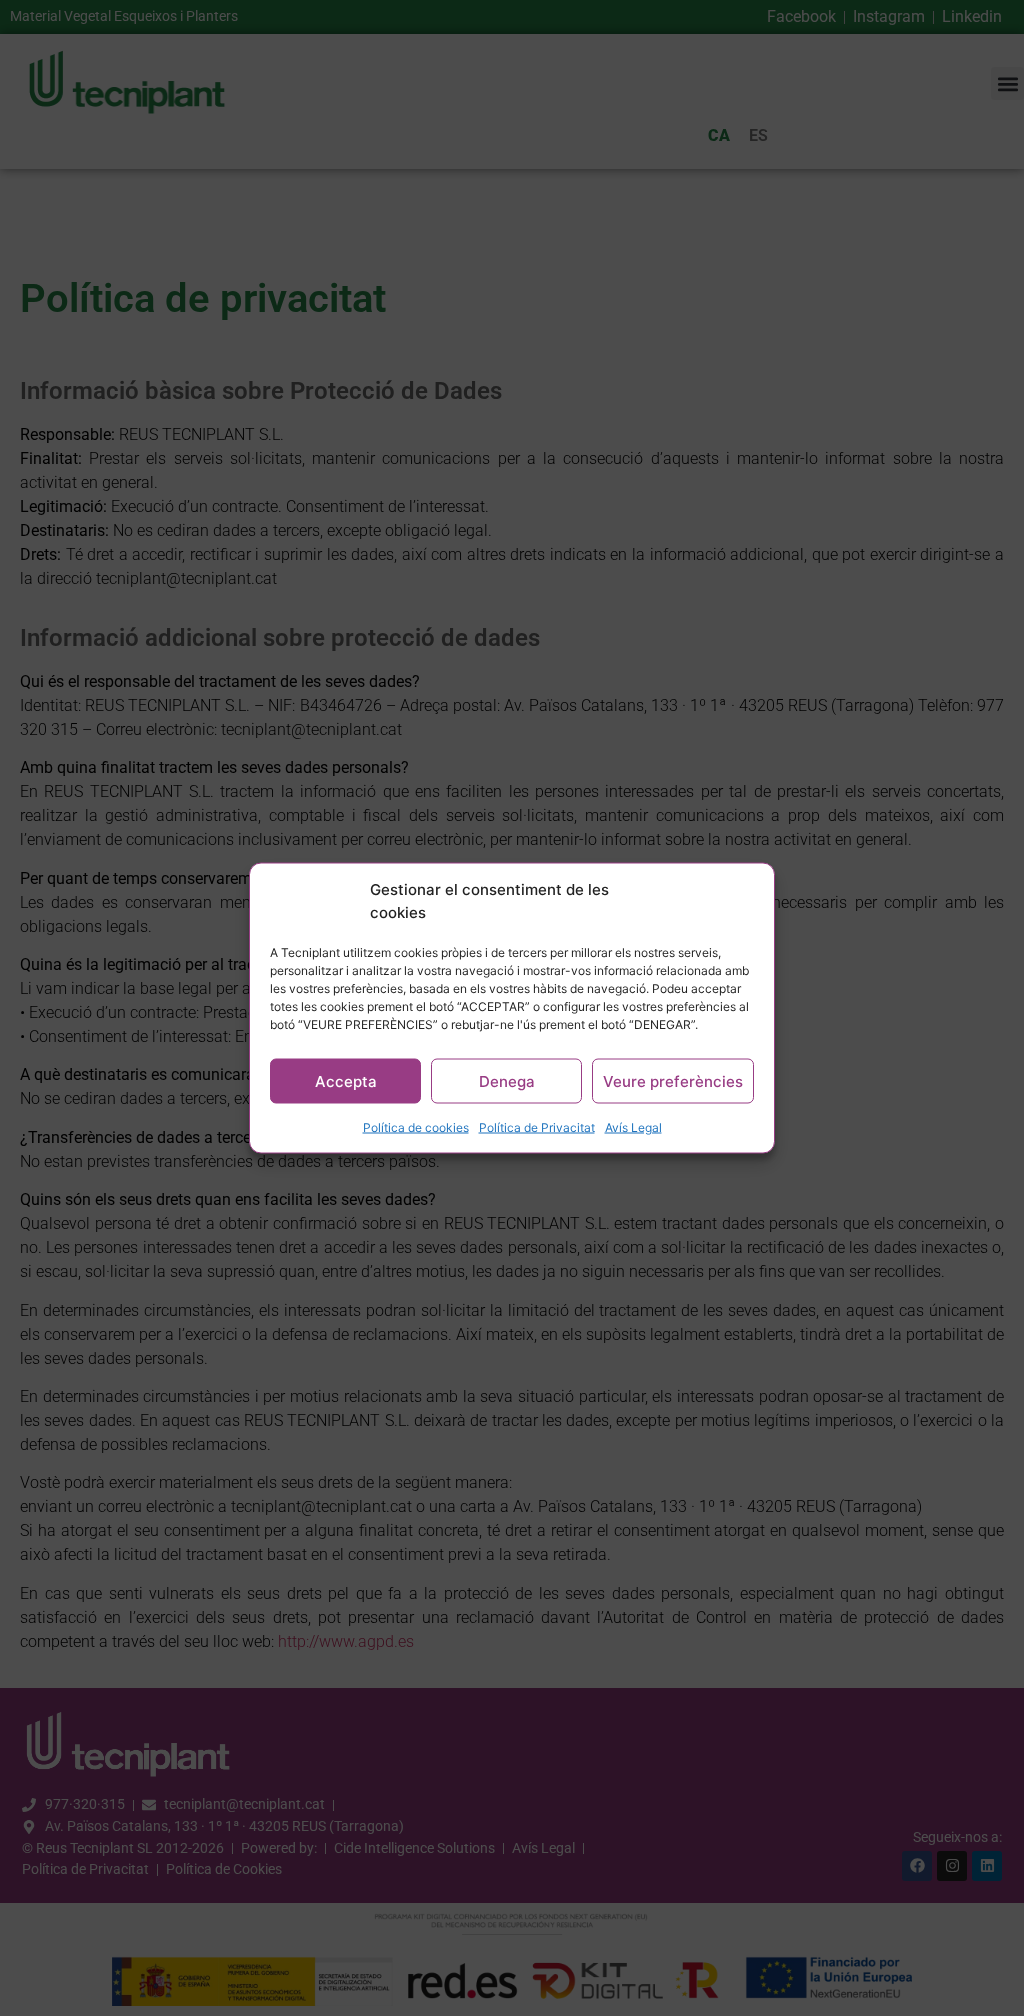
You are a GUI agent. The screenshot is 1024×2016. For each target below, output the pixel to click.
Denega (507, 1080)
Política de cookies (416, 1127)
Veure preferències (673, 1080)
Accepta (346, 1080)
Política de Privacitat (537, 1127)
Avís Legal (633, 1127)
